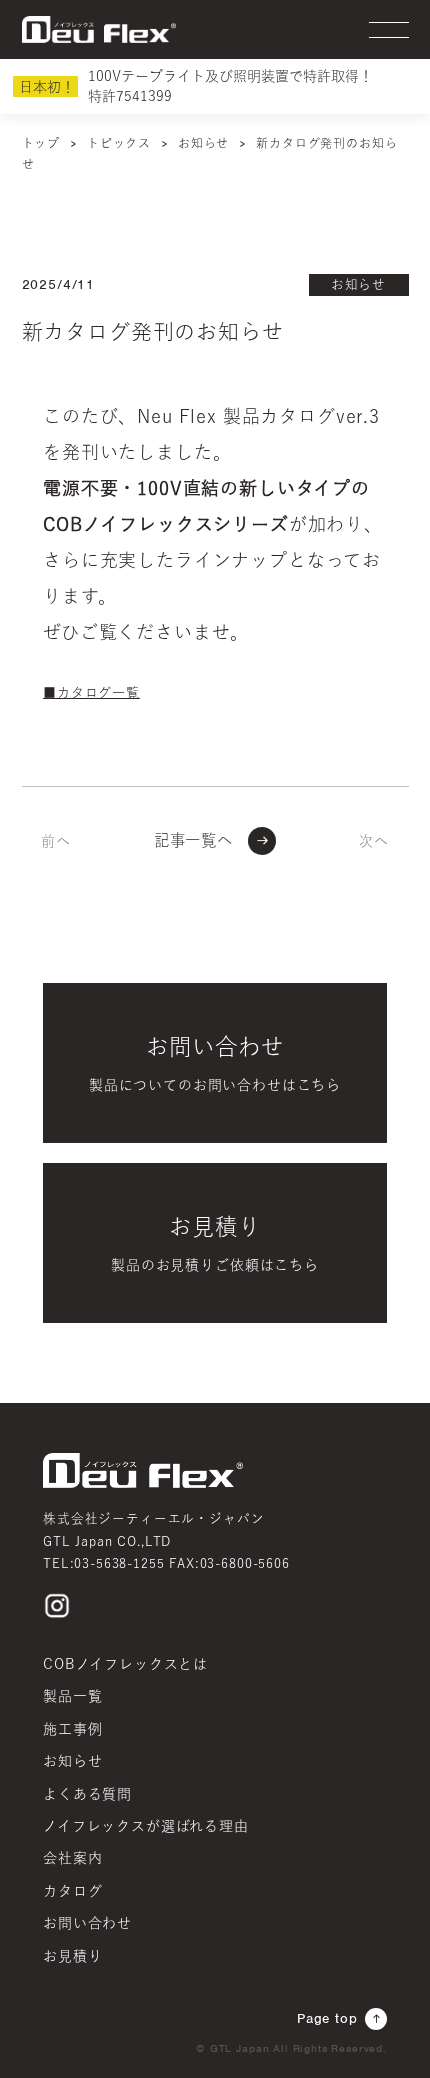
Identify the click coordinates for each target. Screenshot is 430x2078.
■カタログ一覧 (91, 692)
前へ (56, 840)
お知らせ (358, 284)
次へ (374, 840)
